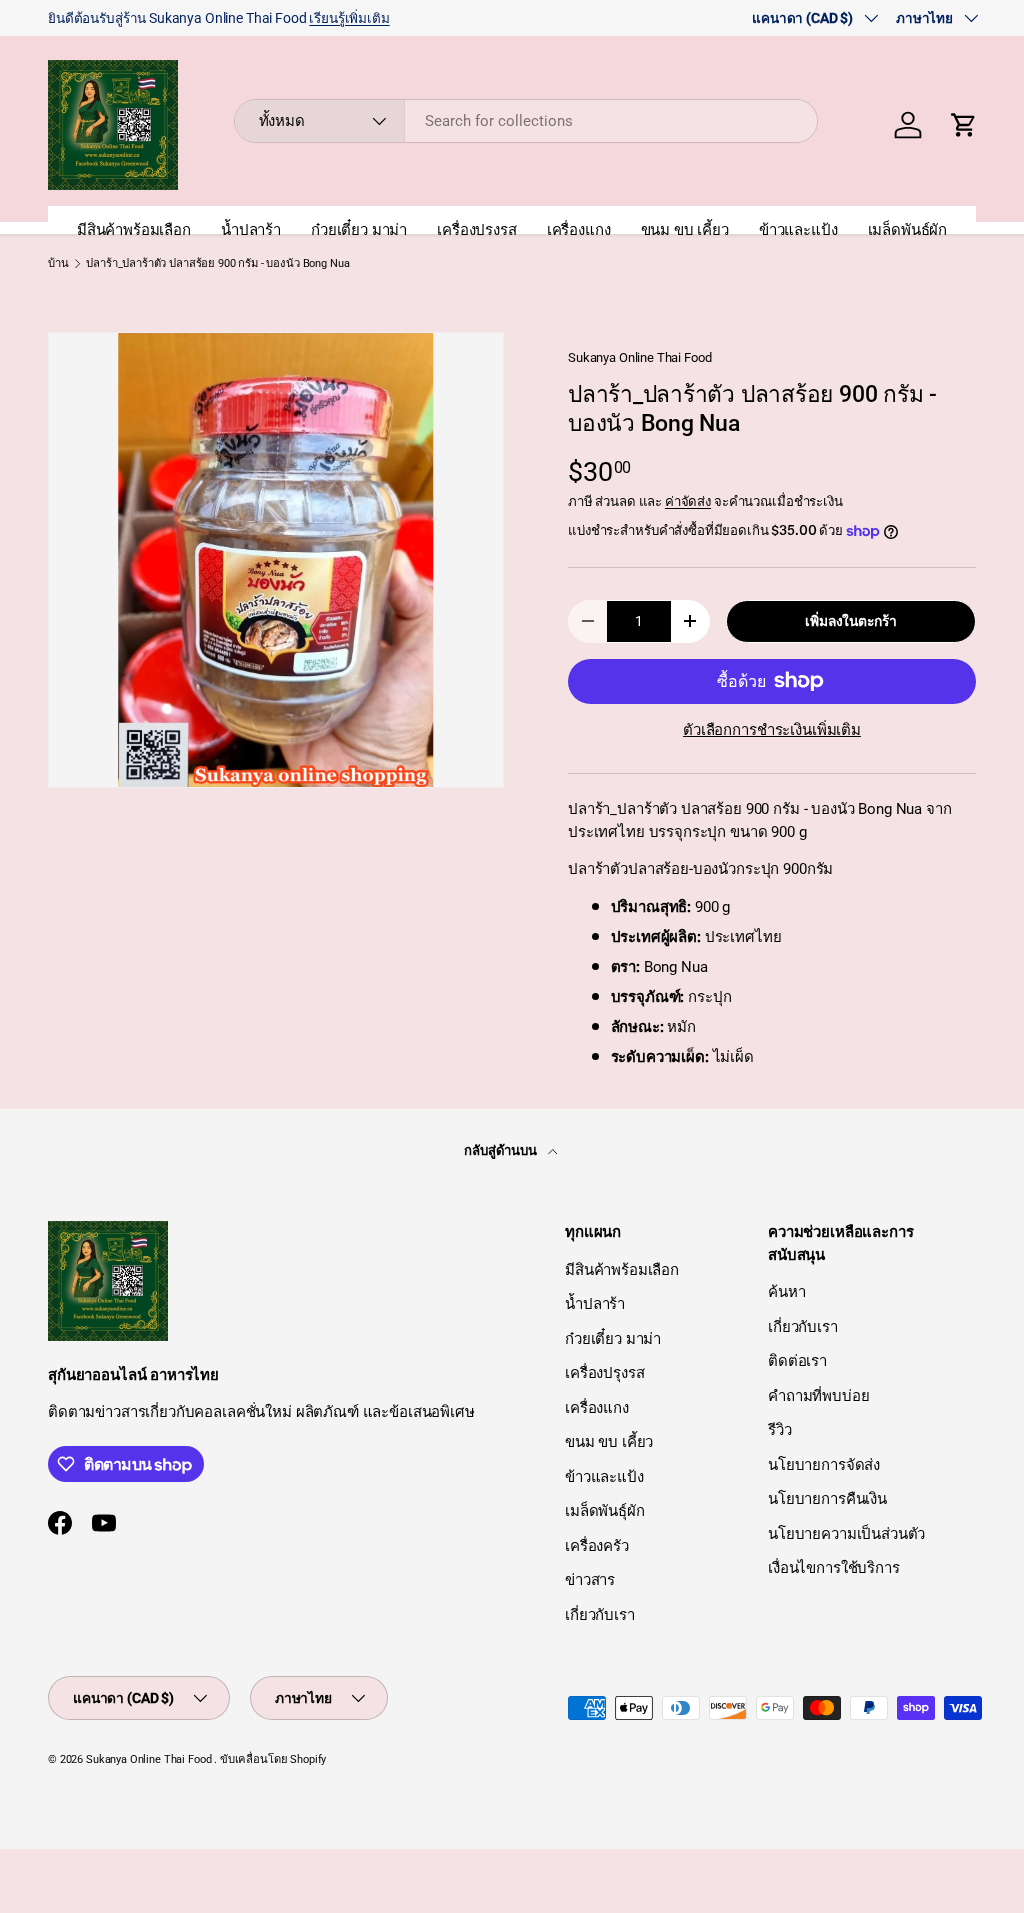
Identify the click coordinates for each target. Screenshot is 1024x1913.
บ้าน (58, 263)
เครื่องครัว (597, 1546)
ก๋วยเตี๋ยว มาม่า (359, 230)
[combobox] (526, 121)
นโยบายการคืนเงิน (827, 1499)
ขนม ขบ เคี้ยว (685, 230)
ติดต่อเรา (797, 1361)
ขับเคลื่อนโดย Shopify (273, 1759)
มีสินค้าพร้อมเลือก (134, 230)
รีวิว (780, 1430)
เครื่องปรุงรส (477, 230)
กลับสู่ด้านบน (502, 1150)
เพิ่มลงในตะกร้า (850, 621)
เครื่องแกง (579, 230)
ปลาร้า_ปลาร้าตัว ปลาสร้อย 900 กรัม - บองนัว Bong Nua (217, 263)
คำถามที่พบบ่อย (819, 1396)
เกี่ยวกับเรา (600, 1615)
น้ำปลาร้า (251, 230)
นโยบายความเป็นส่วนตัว (846, 1534)
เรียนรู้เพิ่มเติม (349, 18)
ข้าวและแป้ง (798, 230)
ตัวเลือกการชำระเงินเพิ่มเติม (772, 730)
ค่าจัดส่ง (688, 501)
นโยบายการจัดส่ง (824, 1465)
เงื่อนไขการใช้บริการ (834, 1568)
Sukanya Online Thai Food (639, 357)
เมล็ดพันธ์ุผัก (908, 230)
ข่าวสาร (590, 1580)
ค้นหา (786, 1292)
